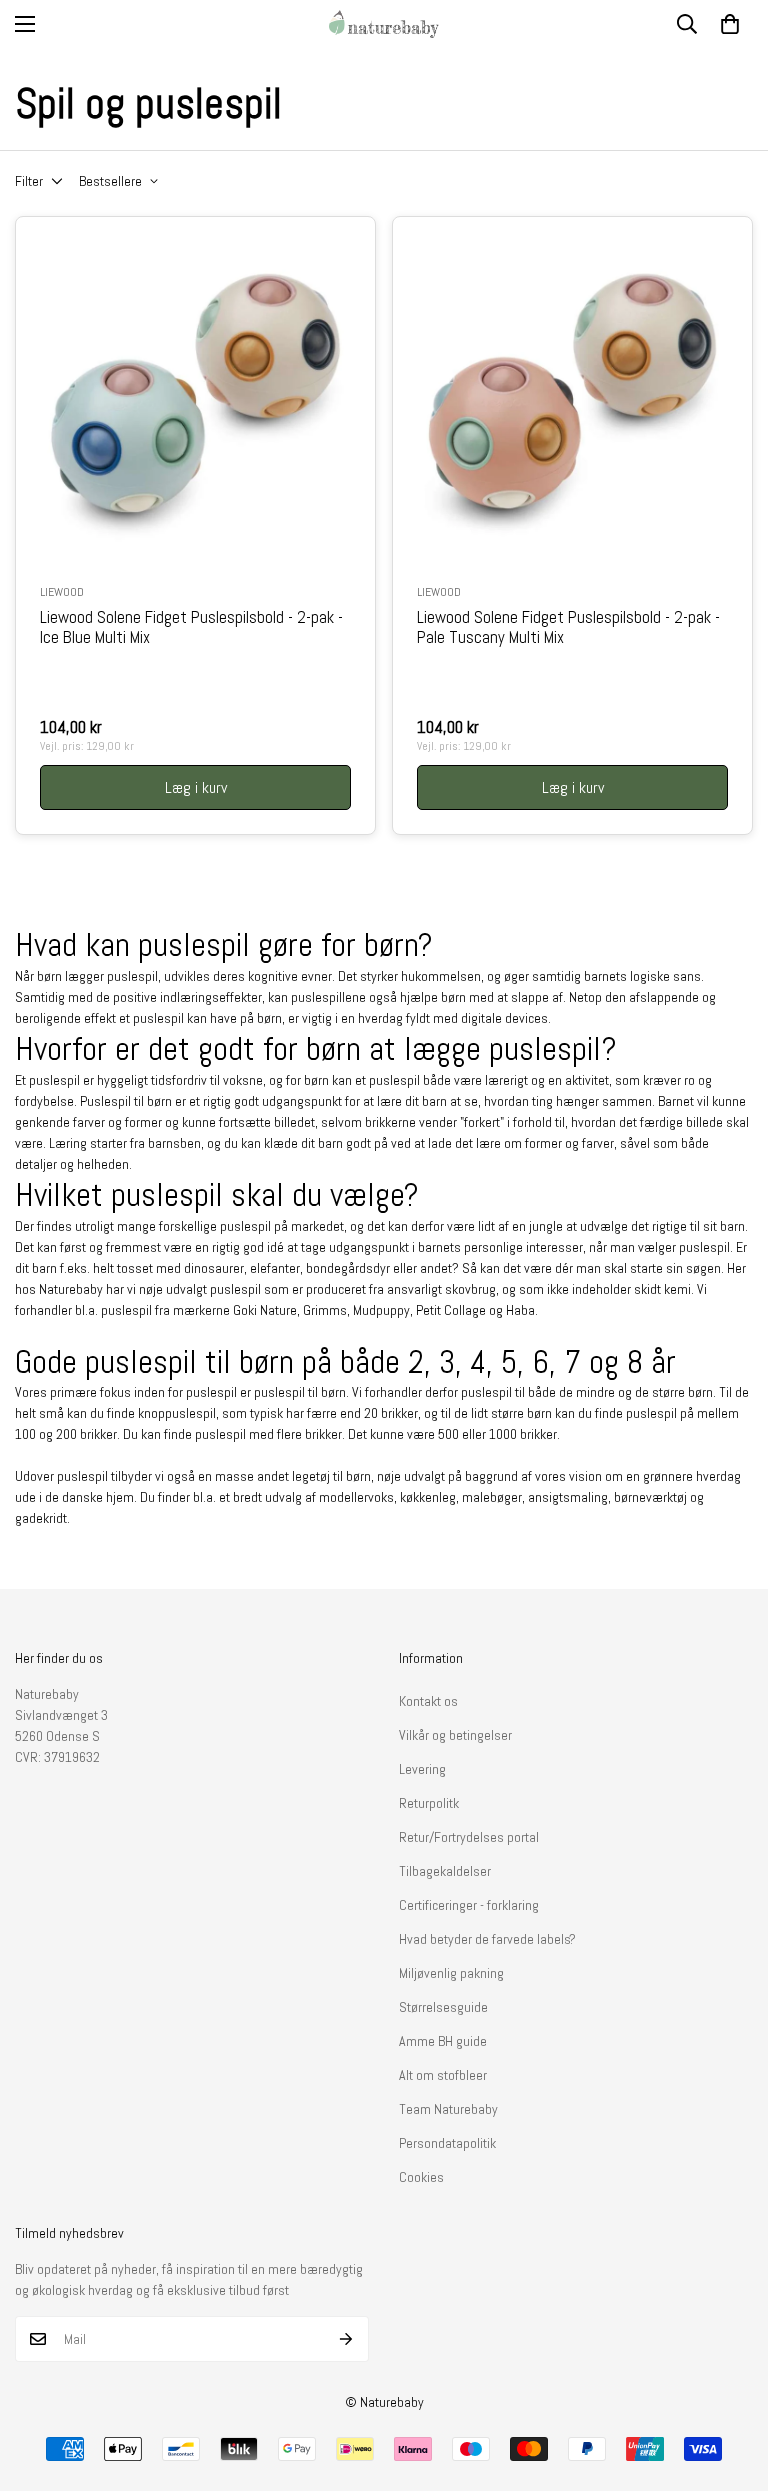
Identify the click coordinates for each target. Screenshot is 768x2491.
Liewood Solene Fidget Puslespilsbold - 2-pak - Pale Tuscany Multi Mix (568, 628)
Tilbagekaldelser (445, 1871)
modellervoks (356, 1497)
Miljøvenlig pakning (451, 1973)
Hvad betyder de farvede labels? (487, 1939)
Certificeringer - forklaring (469, 1905)
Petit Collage (451, 1310)
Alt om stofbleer (443, 2075)
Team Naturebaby (448, 2109)
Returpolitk (429, 1803)
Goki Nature (265, 1310)
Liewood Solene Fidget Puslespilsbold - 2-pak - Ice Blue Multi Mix (191, 628)
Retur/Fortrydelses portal (469, 1837)
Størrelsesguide (443, 2007)
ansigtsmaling (568, 1497)
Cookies (421, 2177)
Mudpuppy (381, 1310)
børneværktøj (652, 1497)
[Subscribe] (346, 2339)
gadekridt (41, 1518)
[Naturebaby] (384, 24)
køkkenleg (428, 1497)
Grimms (325, 1310)
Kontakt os (428, 1701)
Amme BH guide (443, 2041)
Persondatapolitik (447, 2143)
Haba (520, 1310)
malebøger (492, 1497)
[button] (730, 24)
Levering (422, 1769)
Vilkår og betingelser (455, 1735)
